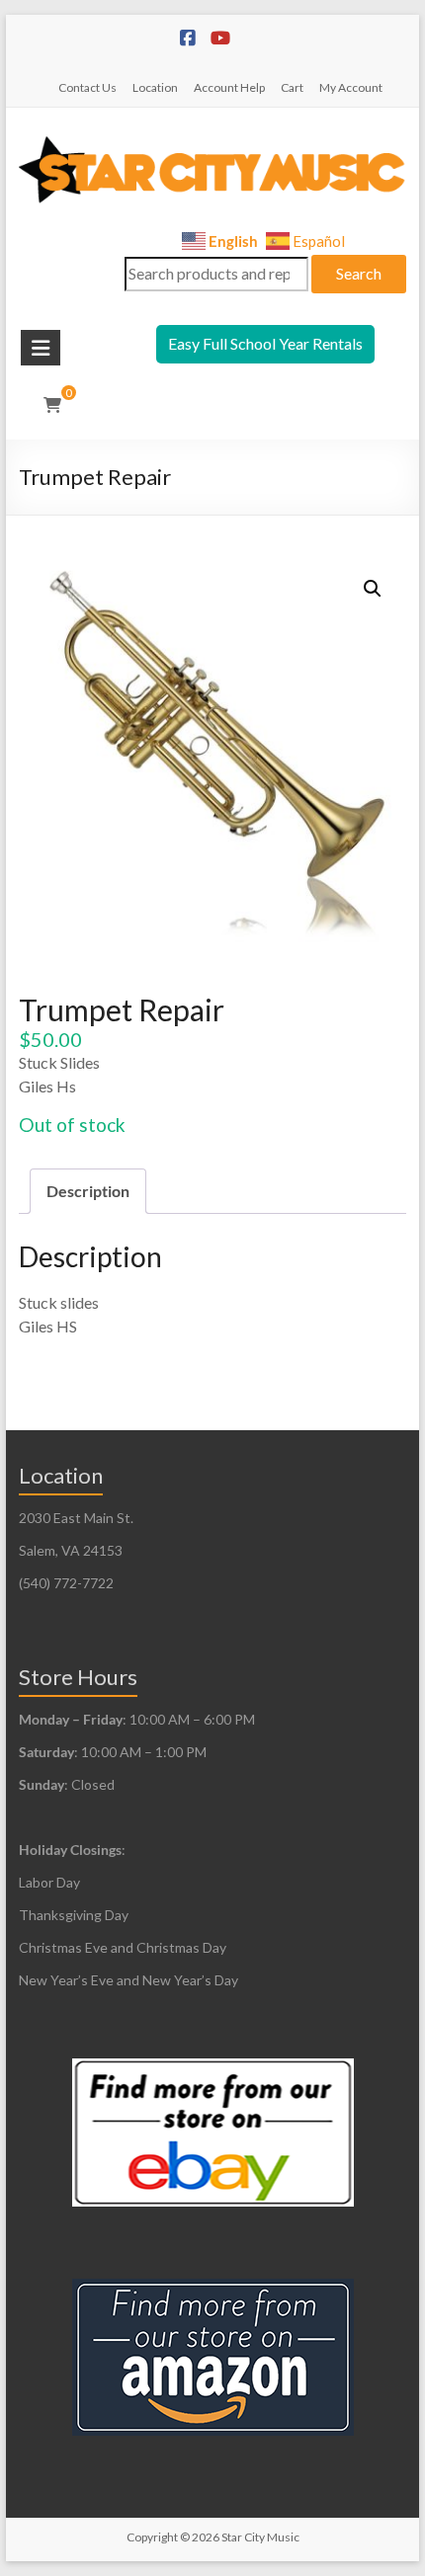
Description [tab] (88, 1191)
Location (155, 87)
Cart (292, 87)
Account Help (229, 87)
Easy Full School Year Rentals (265, 343)
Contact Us (87, 87)
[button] (373, 589)
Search (359, 273)
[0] (52, 405)
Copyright (152, 2537)
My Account (351, 87)
